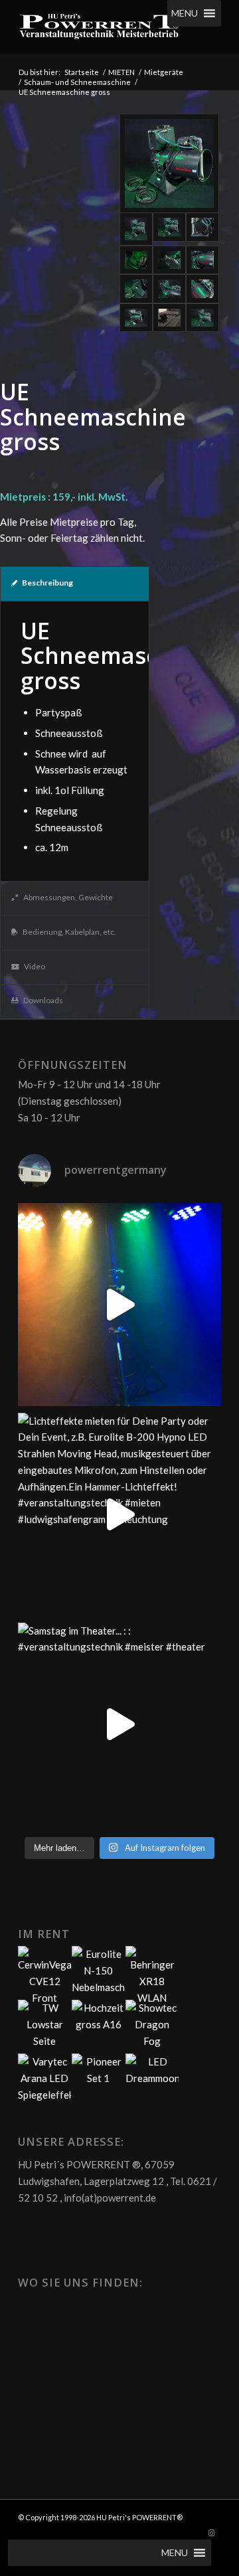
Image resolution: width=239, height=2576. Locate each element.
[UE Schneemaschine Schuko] (136, 289)
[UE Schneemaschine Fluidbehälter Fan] (136, 260)
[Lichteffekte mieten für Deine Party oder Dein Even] (119, 1514)
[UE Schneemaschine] (169, 163)
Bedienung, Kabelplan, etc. (69, 932)
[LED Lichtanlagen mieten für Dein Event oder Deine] (119, 1305)
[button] (185, 13)
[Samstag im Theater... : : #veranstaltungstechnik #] (119, 1724)
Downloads (43, 1000)
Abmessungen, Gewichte (68, 897)
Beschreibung (47, 583)
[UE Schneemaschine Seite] (202, 289)
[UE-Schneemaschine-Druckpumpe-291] (202, 229)
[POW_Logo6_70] (99, 27)
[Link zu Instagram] (211, 2533)
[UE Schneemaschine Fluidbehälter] (169, 229)
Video (35, 966)
